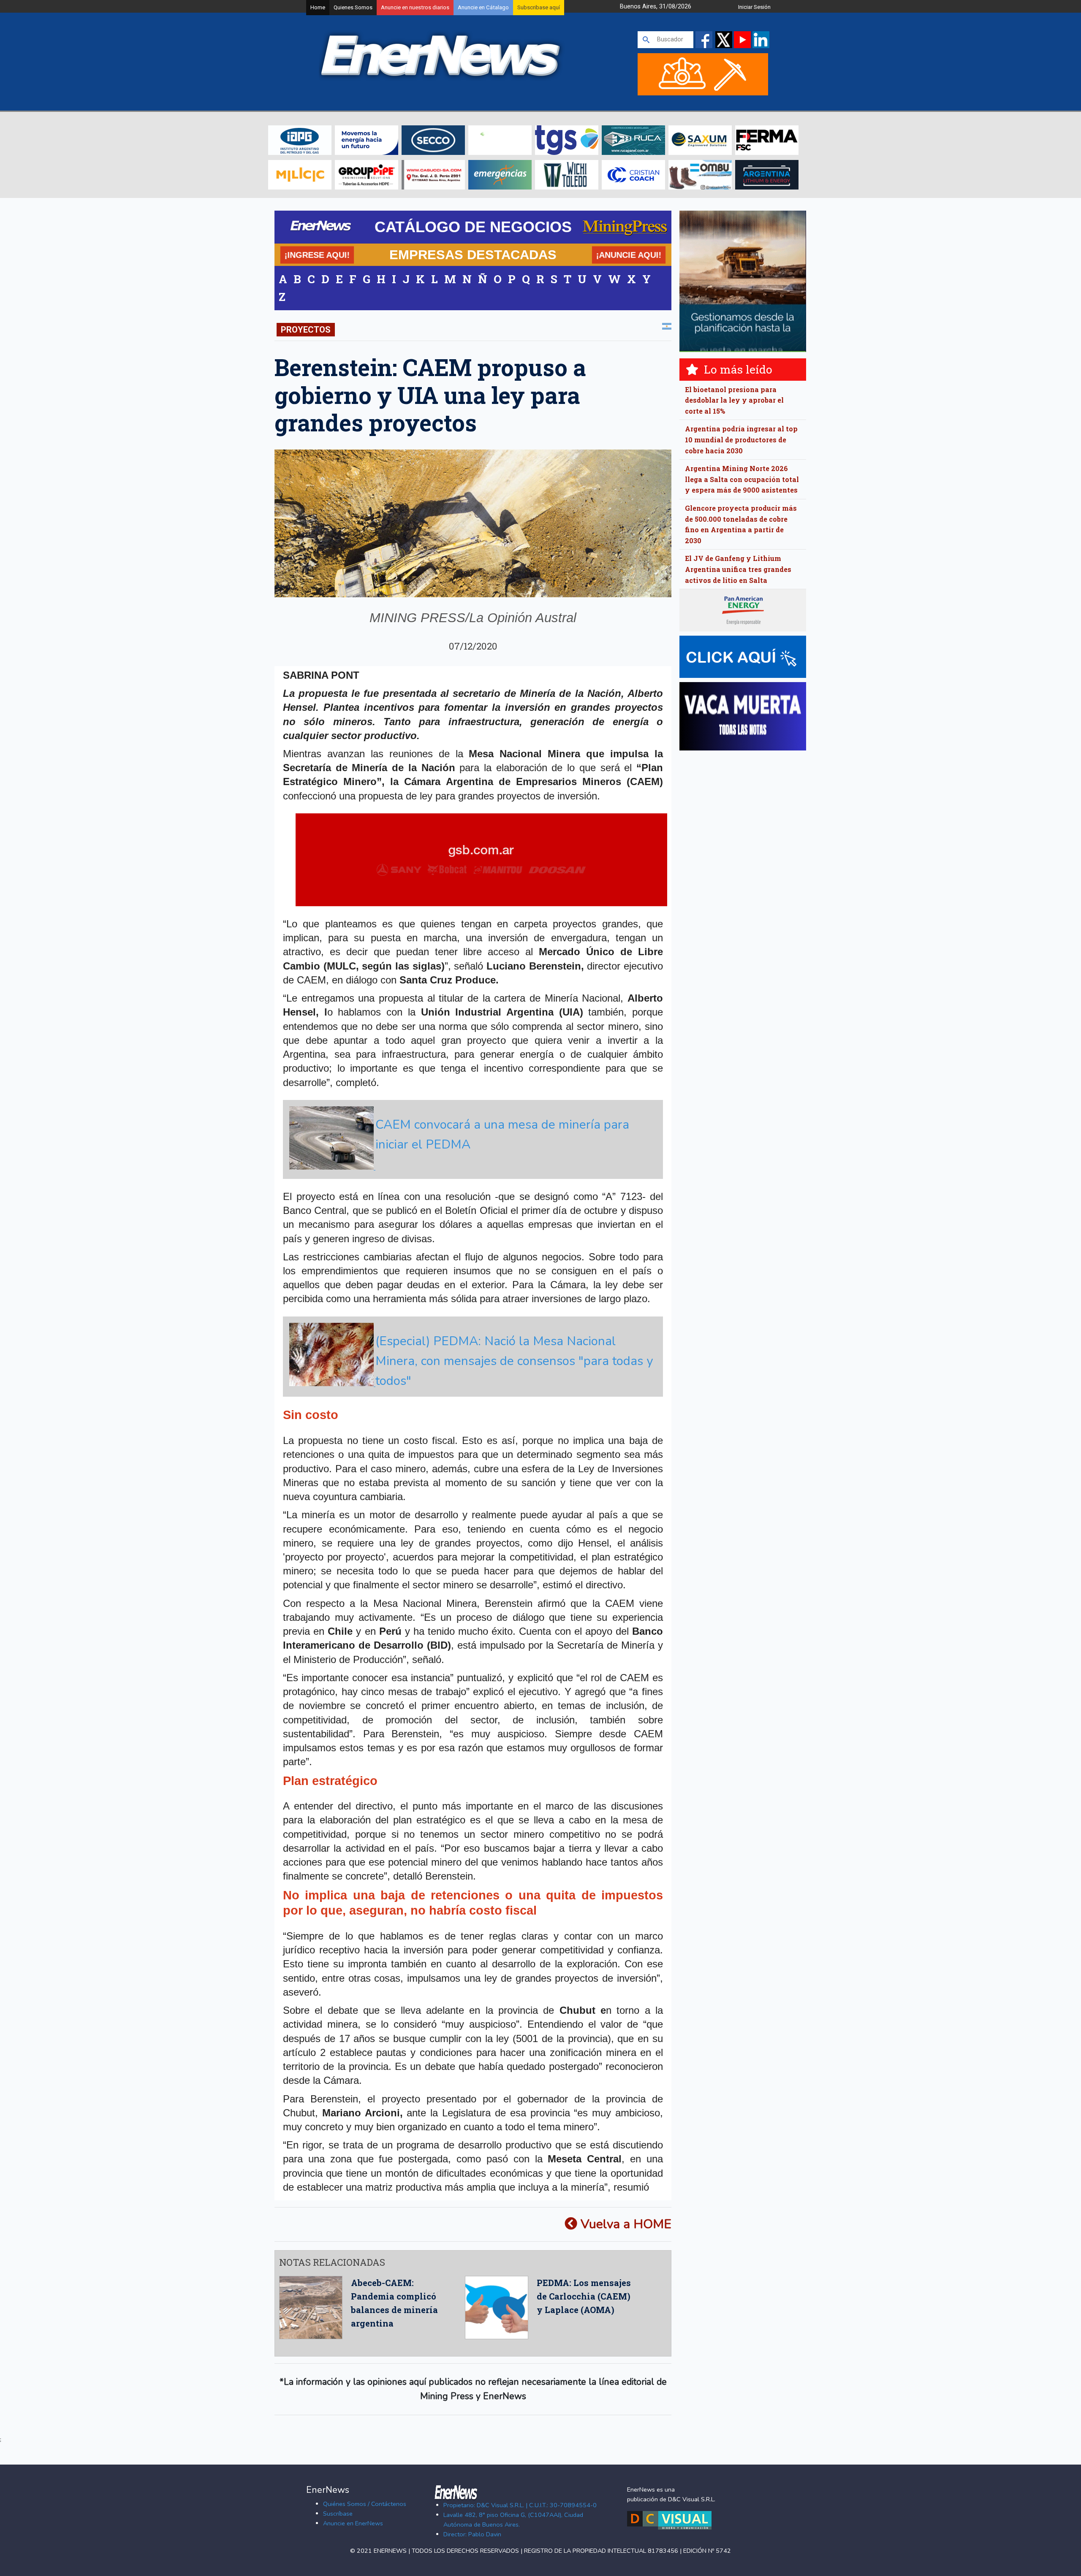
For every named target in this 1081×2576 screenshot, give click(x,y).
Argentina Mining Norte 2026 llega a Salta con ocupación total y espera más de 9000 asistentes (742, 479)
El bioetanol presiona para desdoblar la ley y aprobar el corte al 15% (734, 400)
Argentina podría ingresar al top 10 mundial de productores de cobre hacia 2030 (741, 439)
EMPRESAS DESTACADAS (473, 255)
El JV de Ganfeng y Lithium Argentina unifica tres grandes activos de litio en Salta (738, 569)
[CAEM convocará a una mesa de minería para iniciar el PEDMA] (472, 1167)
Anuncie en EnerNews (353, 2523)
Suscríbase (338, 2514)
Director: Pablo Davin (472, 2534)
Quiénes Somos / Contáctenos (365, 2504)
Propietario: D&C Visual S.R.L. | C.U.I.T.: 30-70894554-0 (520, 2505)
